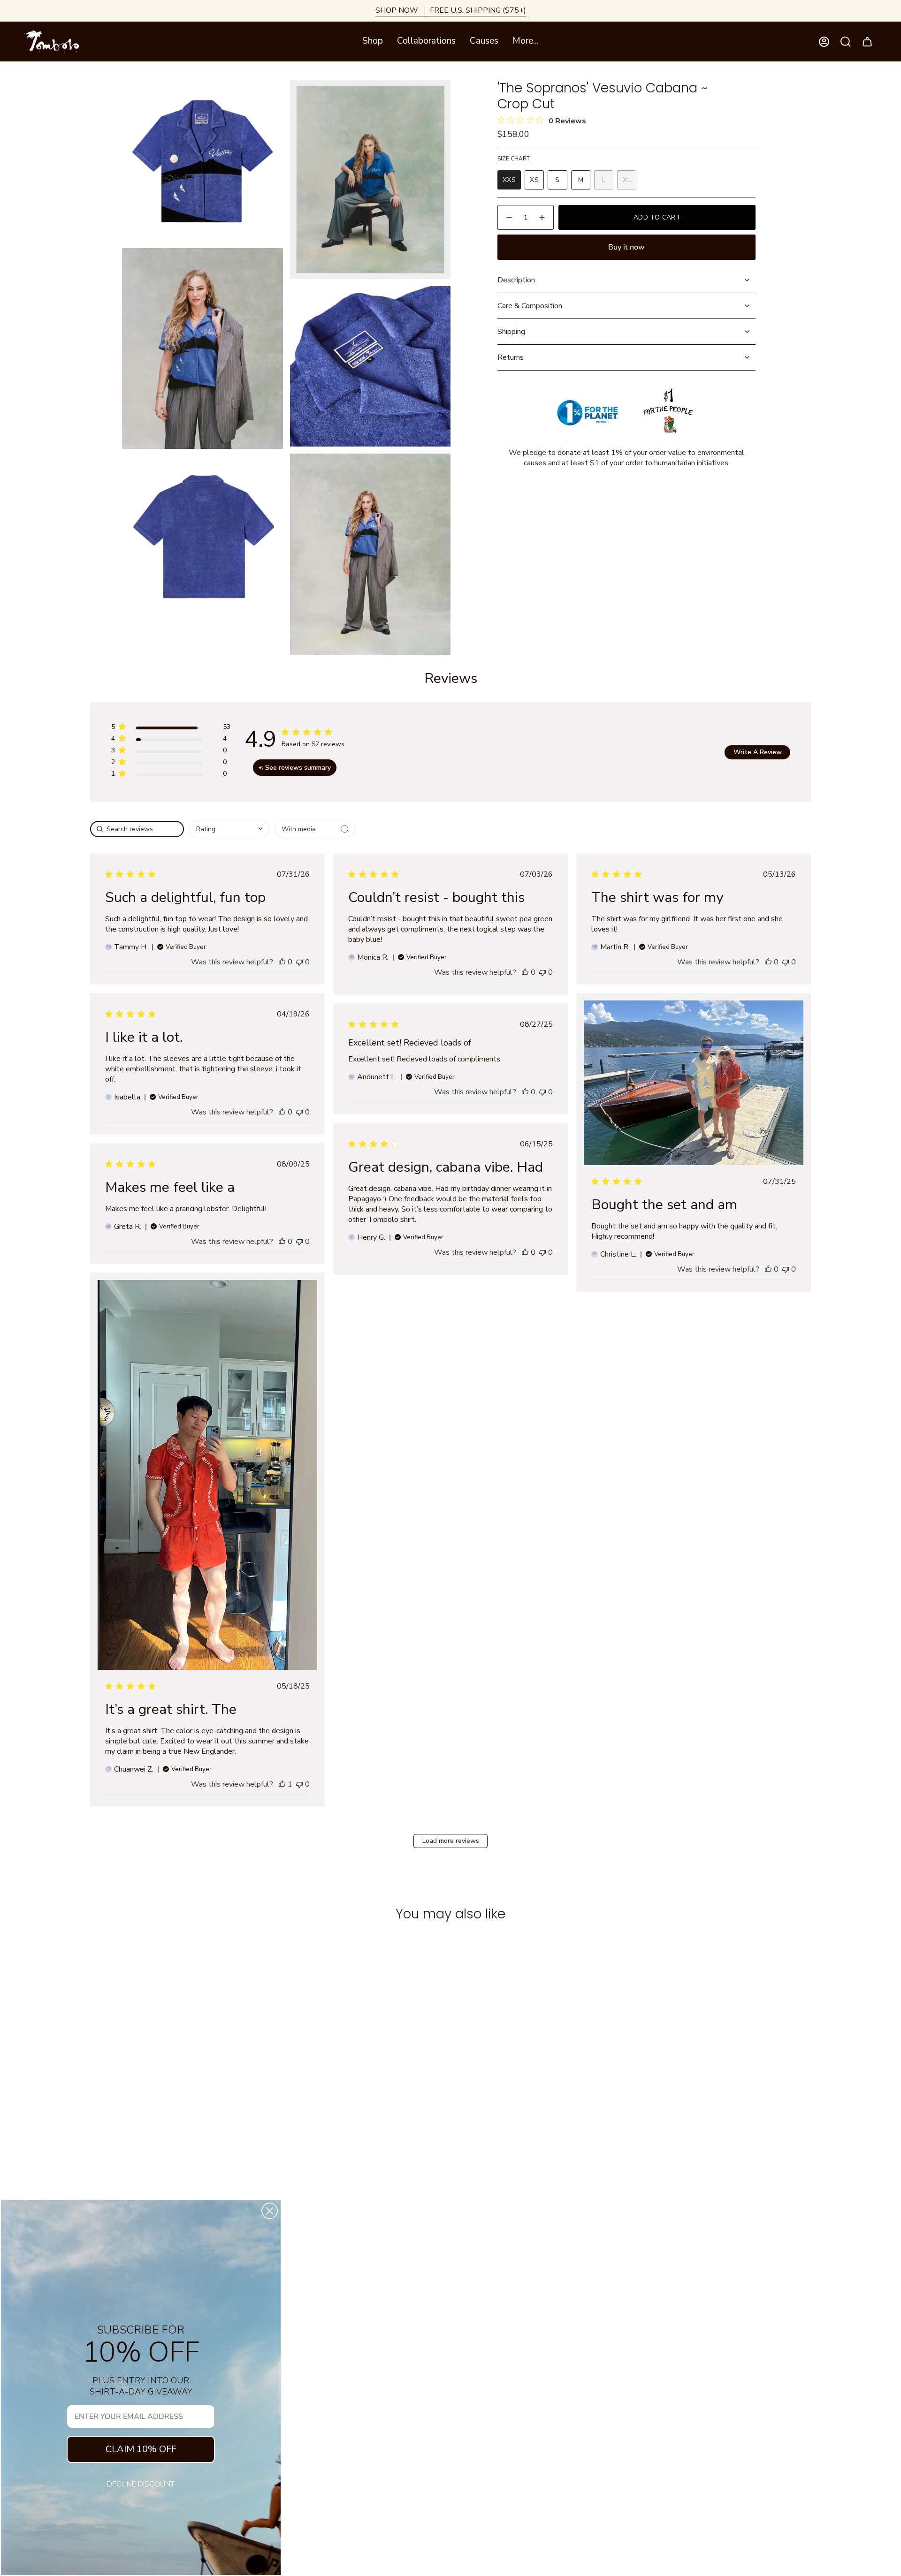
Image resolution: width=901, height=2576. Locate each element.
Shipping (511, 332)
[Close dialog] (270, 2211)
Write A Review (758, 752)
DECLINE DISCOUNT (141, 2484)
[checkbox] (315, 829)
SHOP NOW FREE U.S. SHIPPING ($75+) (451, 10)
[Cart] (867, 42)
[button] (373, 42)
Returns (511, 357)
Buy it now (626, 247)
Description (516, 280)
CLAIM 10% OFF (141, 2449)
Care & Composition (530, 306)
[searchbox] (137, 829)
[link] (171, 776)
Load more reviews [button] (451, 1841)
